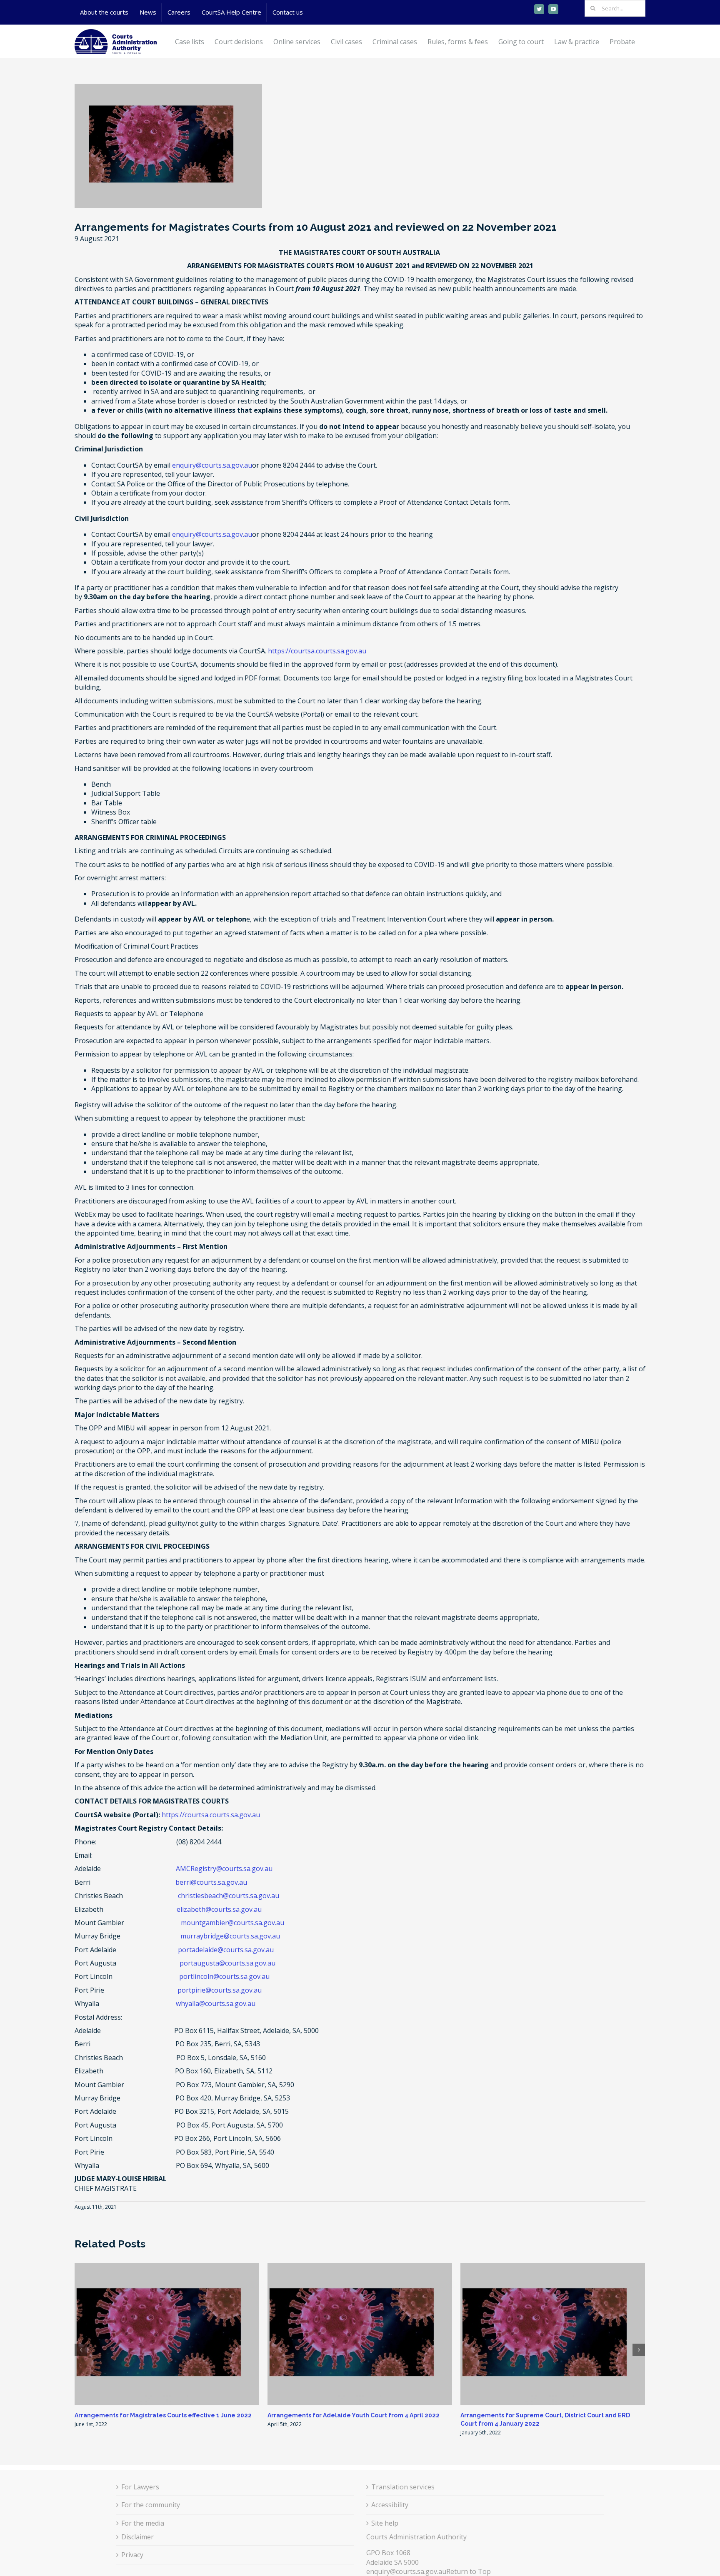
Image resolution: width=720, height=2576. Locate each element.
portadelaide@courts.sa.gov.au (226, 1950)
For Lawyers (140, 2487)
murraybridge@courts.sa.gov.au (230, 1936)
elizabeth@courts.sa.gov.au (219, 1909)
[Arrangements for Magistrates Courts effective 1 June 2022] (167, 2333)
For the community (151, 2505)
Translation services (403, 2487)
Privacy (132, 2555)
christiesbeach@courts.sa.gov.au (229, 1896)
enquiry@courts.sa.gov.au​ (406, 2571)
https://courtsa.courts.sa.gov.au (317, 651)
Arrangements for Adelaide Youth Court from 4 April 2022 (354, 2415)
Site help (385, 2523)
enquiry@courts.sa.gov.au (212, 465)
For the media (143, 2523)
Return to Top (469, 2571)
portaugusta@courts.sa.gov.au (227, 1963)
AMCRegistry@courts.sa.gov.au (224, 1868)
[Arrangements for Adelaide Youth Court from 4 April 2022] (360, 2333)
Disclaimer (137, 2537)
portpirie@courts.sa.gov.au (220, 1990)
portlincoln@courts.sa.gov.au (224, 1976)
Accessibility (390, 2505)
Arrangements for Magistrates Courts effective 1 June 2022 (163, 2415)
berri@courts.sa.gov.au (211, 1882)
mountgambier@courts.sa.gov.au (232, 1923)
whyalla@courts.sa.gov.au (216, 2003)
